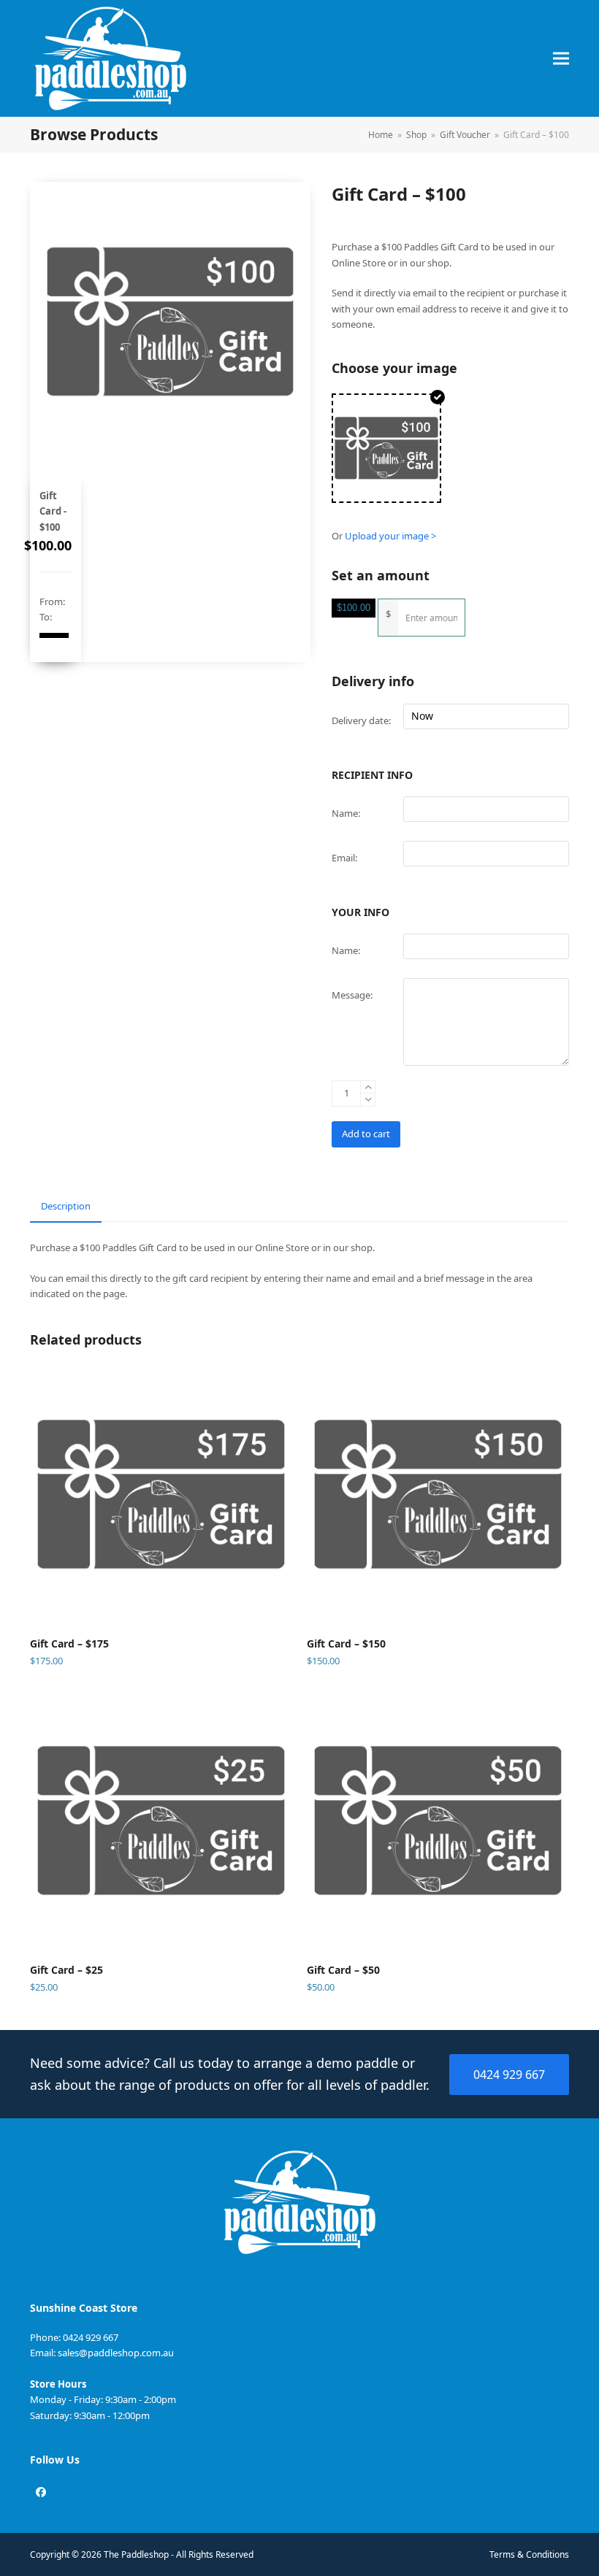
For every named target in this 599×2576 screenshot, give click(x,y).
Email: (344, 858)
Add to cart (366, 1134)
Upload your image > (390, 536)
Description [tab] (66, 1206)
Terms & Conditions (529, 2554)
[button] (561, 59)
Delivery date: (361, 720)
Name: (346, 813)
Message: (352, 995)
